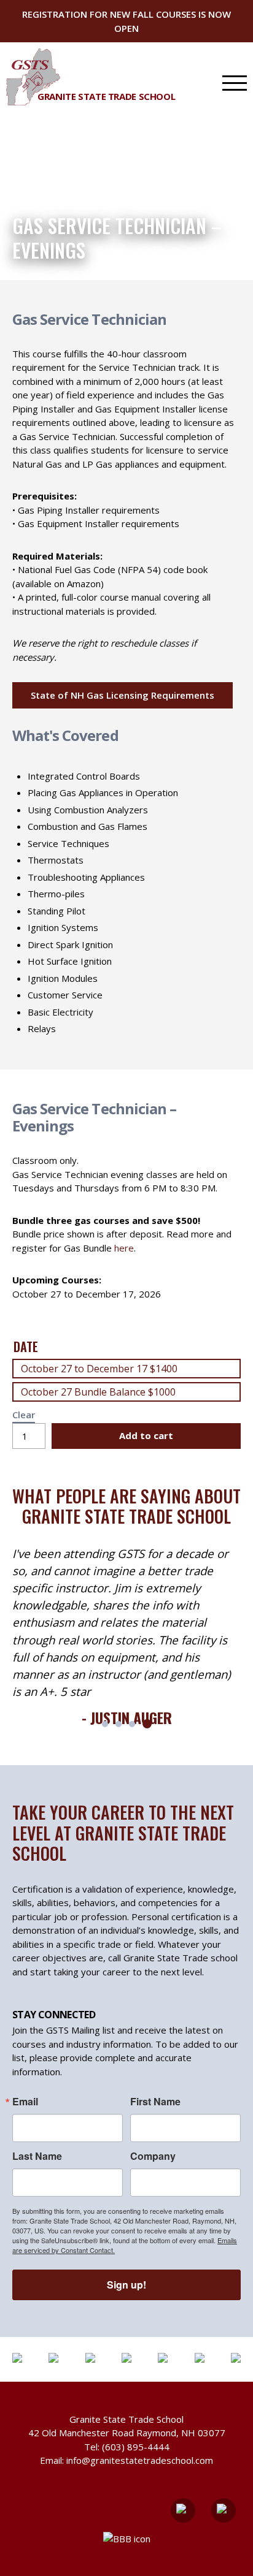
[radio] (126, 1369)
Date (26, 1347)
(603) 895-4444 (136, 2447)
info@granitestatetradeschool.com (140, 2460)
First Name (155, 2102)
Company (153, 2156)
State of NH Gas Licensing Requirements (123, 695)
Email (25, 2102)
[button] (105, 1724)
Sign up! (126, 2285)
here (124, 1248)
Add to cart (146, 1435)
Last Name (37, 2156)
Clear (24, 1415)
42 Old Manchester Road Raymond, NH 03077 (127, 2433)
